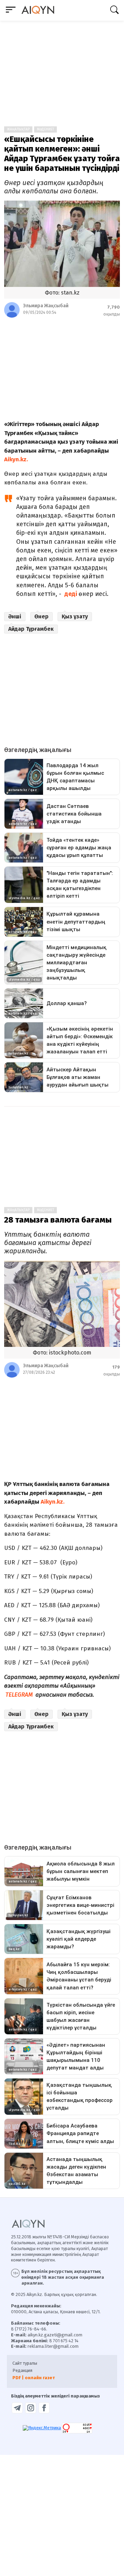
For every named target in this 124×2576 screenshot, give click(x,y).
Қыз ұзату (75, 616)
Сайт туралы (25, 2363)
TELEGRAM (19, 1695)
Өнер (42, 616)
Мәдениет (45, 129)
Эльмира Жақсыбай (46, 306)
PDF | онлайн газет (34, 2378)
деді (71, 594)
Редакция (22, 2370)
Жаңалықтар (18, 129)
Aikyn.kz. (17, 459)
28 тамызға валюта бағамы (58, 1220)
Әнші (15, 616)
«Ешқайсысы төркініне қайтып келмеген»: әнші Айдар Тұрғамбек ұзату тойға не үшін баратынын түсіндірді (62, 154)
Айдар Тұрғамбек (31, 629)
